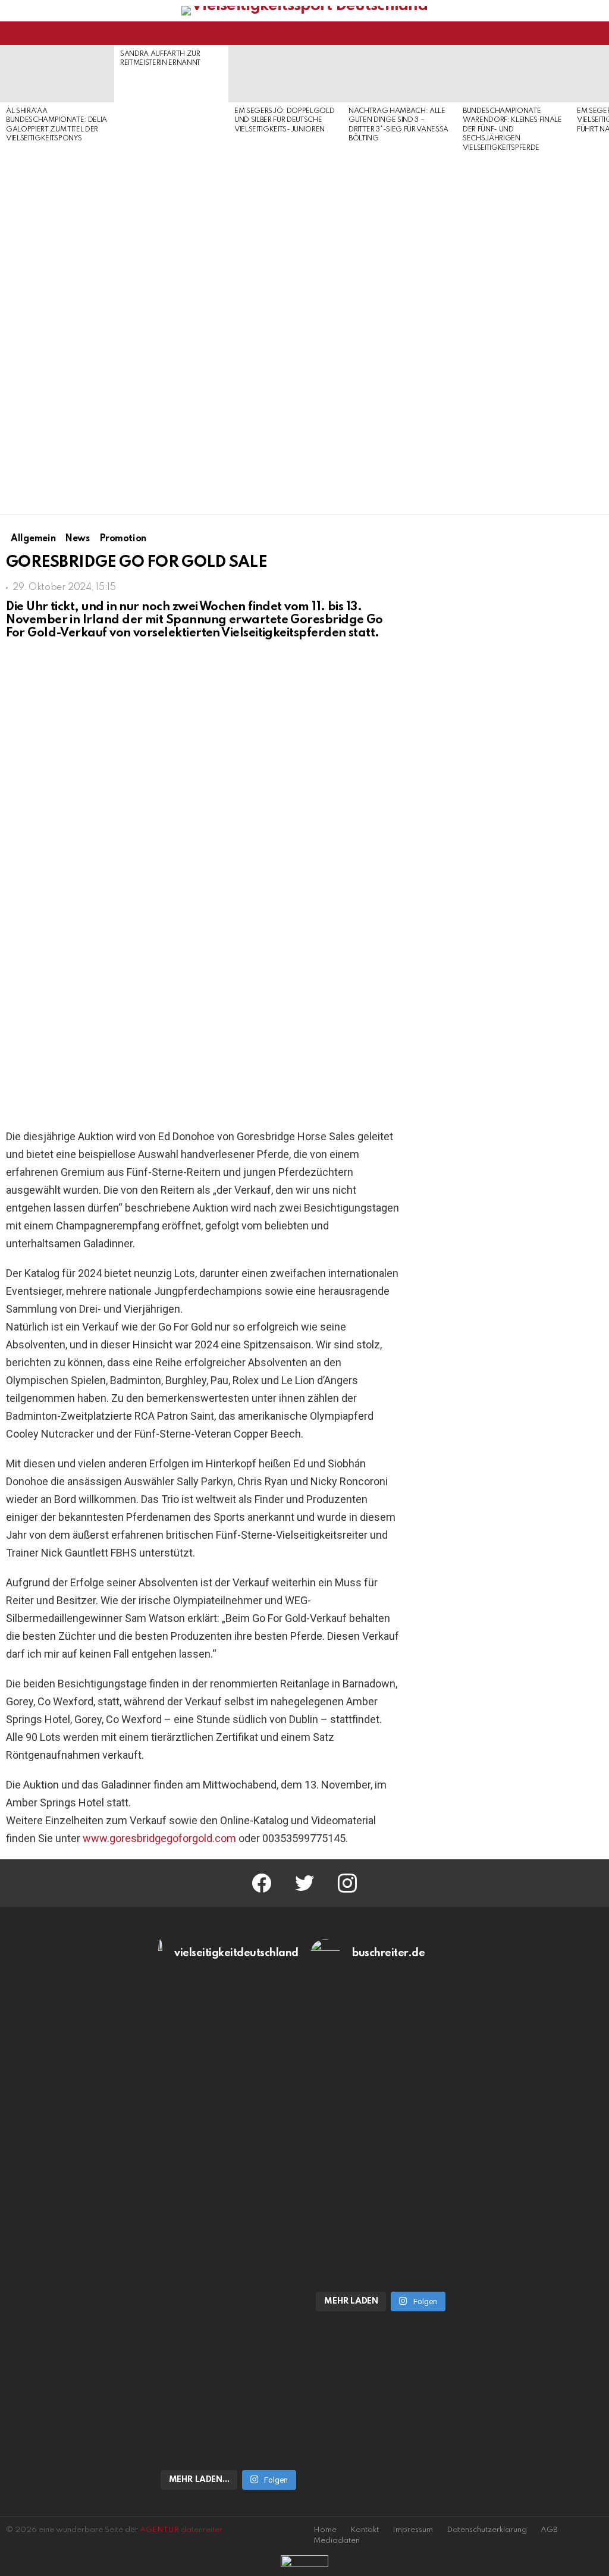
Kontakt (365, 2530)
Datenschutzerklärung (487, 2530)
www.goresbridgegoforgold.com (159, 1838)
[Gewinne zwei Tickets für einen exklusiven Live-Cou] (381, 2108)
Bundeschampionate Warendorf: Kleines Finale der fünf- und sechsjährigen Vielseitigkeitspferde (512, 130)
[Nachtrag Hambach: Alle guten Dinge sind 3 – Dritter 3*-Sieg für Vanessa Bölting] (400, 74)
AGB (549, 2530)
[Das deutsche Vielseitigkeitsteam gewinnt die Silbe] (228, 2359)
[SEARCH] (596, 33)
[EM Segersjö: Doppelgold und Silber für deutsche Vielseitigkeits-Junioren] (285, 74)
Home (325, 2530)
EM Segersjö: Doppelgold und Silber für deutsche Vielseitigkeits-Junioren (284, 120)
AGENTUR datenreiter (181, 2530)
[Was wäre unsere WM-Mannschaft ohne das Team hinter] (228, 2120)
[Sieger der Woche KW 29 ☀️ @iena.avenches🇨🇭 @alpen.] (381, 2258)
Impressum (413, 2530)
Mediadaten (337, 2541)
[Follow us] (576, 33)
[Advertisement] (57, 330)
